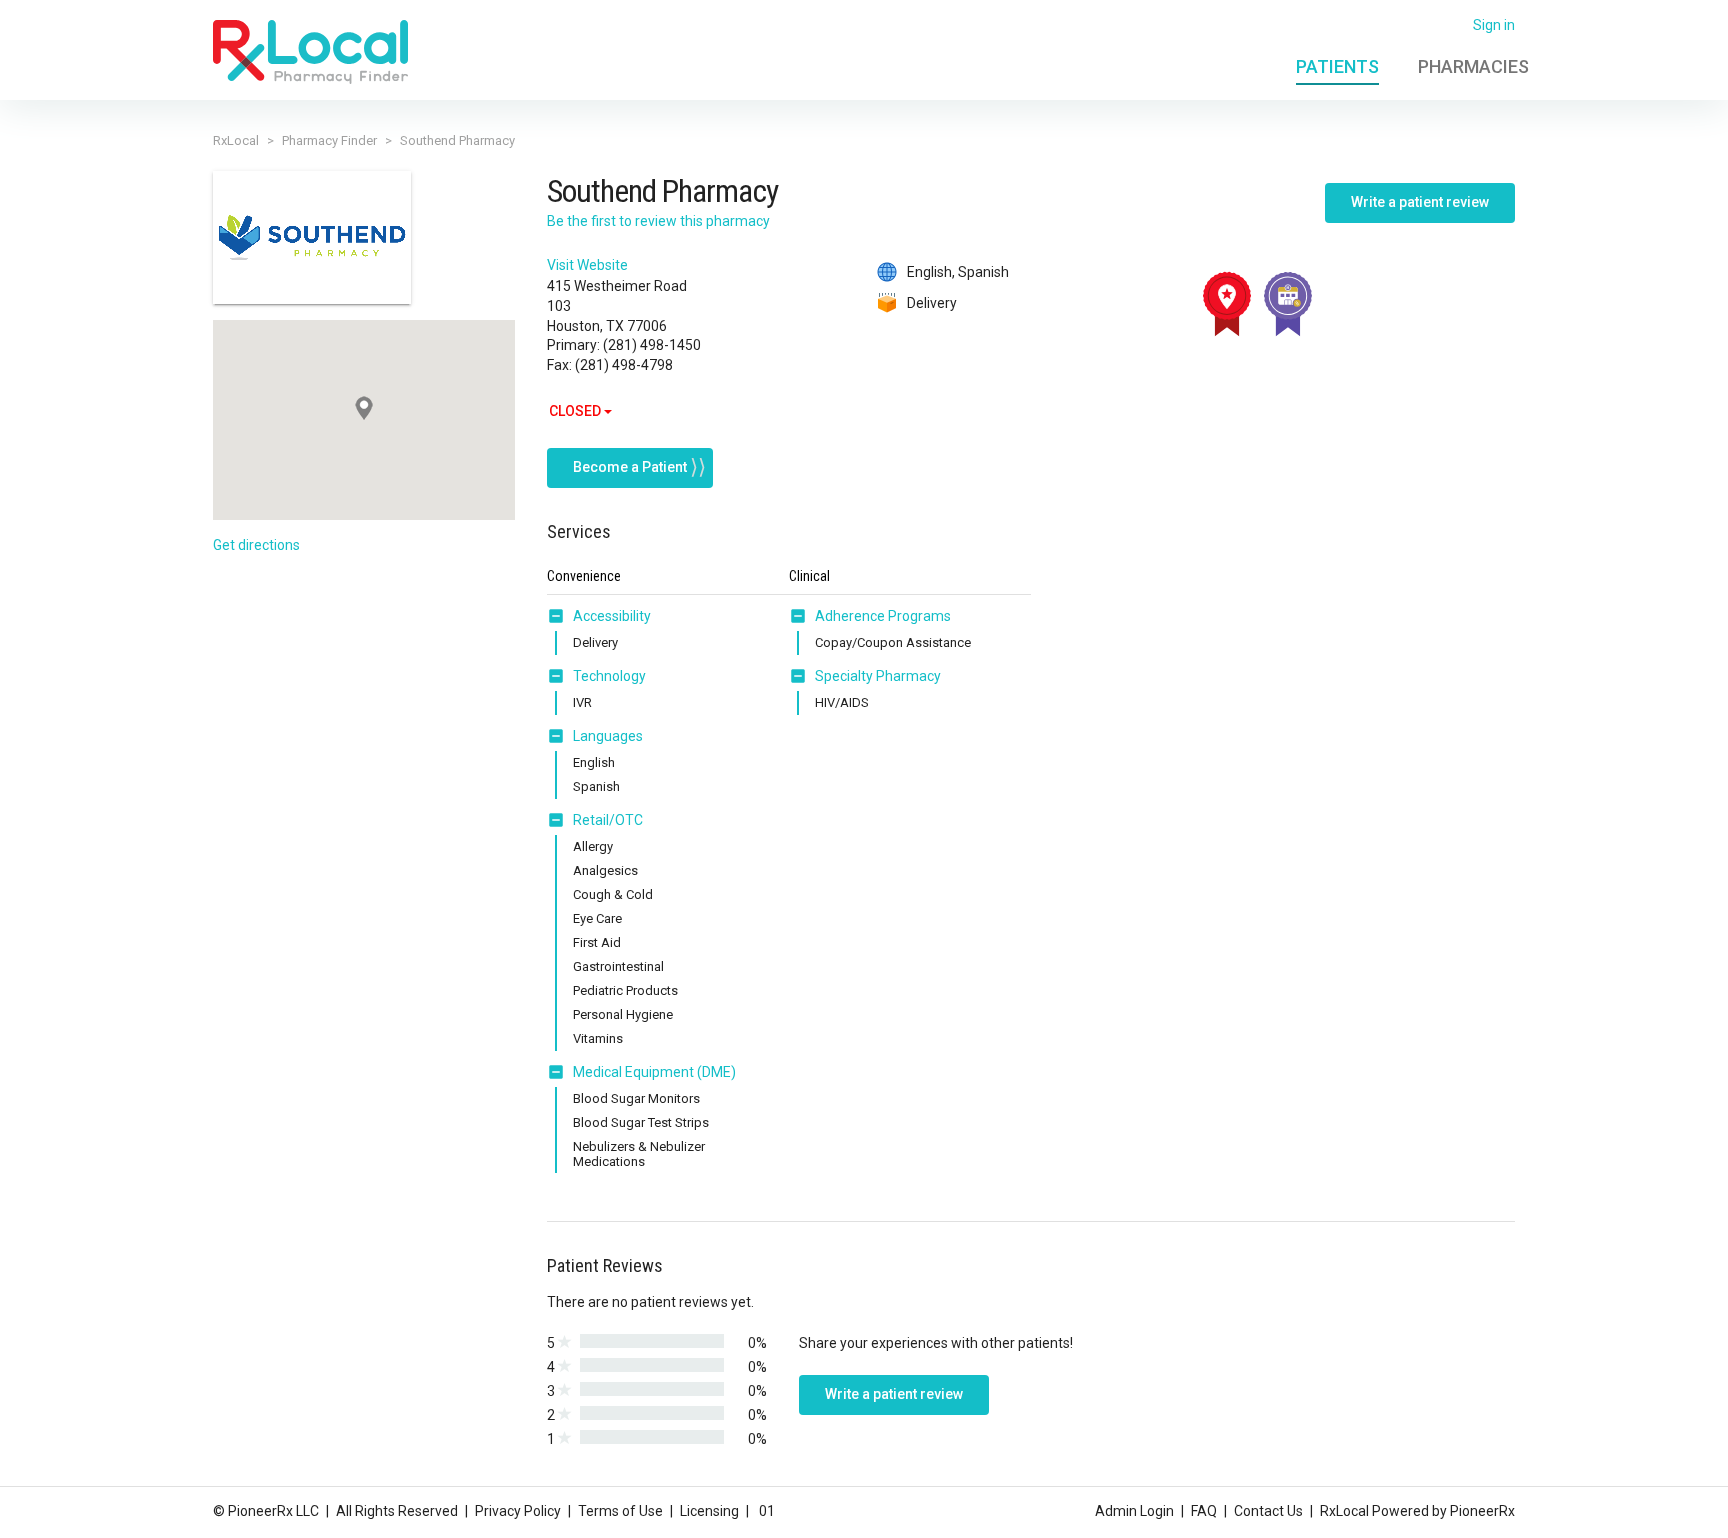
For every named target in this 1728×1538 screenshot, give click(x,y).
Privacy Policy (518, 1511)
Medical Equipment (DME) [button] (654, 1072)
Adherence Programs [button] (883, 616)
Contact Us (1268, 1511)
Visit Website (587, 265)
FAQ (1204, 1511)
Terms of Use (620, 1511)
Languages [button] (608, 736)
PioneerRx (1482, 1511)
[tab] (599, 617)
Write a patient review (1420, 202)
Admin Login (1134, 1511)
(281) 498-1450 (652, 345)
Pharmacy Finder (329, 140)
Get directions (256, 545)
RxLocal (236, 140)
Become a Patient (630, 467)
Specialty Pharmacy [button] (878, 676)
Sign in (1494, 25)
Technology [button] (609, 676)
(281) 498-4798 (624, 365)
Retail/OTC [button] (608, 820)
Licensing (709, 1511)
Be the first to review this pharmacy (658, 221)
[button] (560, 616)
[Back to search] (310, 51)
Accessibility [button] (612, 616)
